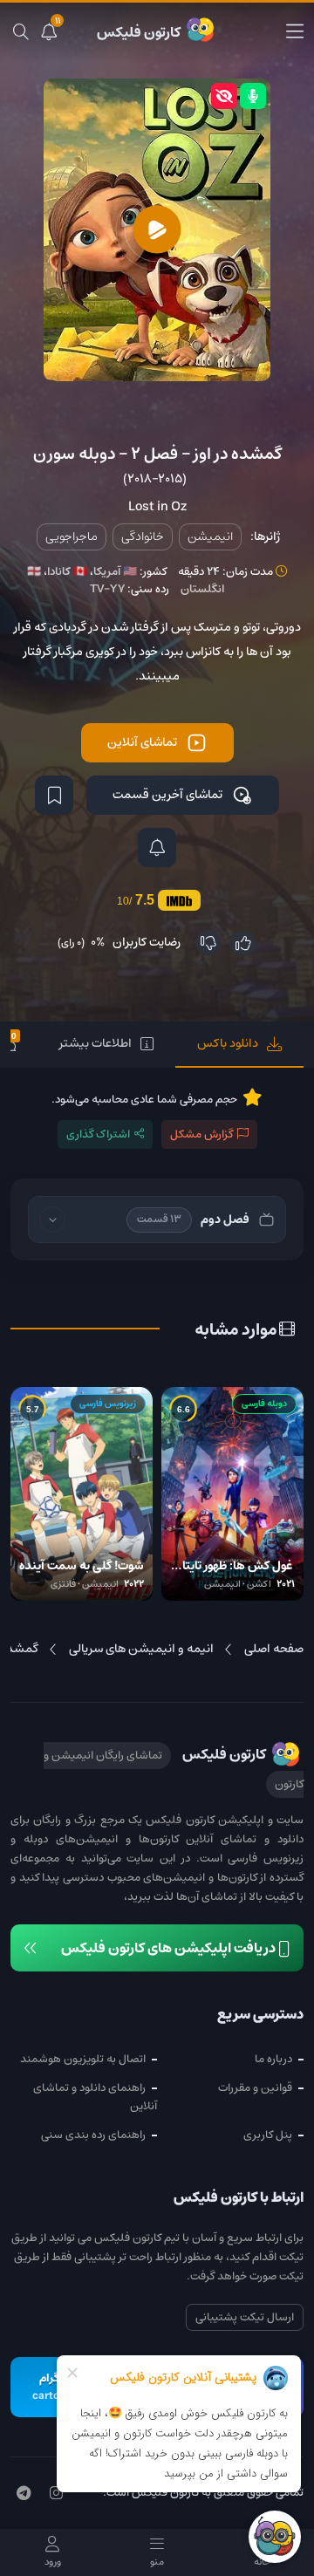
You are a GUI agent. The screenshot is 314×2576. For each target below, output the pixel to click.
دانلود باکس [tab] (228, 1043)
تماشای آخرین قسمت (167, 795)
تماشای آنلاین (142, 742)
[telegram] (24, 2494)
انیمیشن (210, 536)
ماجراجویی (72, 536)
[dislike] (208, 943)
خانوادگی (143, 536)
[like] (243, 943)
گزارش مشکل (201, 1134)
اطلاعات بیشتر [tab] (96, 1043)
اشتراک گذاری (98, 1134)
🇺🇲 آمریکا (115, 572)
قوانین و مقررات (255, 2088)
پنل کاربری (268, 2135)
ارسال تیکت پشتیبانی (245, 2317)
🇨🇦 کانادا (67, 572)
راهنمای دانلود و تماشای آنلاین (95, 2097)
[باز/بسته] (52, 1220)
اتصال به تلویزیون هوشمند (83, 2059)
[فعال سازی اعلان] (157, 847)
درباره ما (273, 2059)
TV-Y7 (107, 589)
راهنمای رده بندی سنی (93, 2135)
